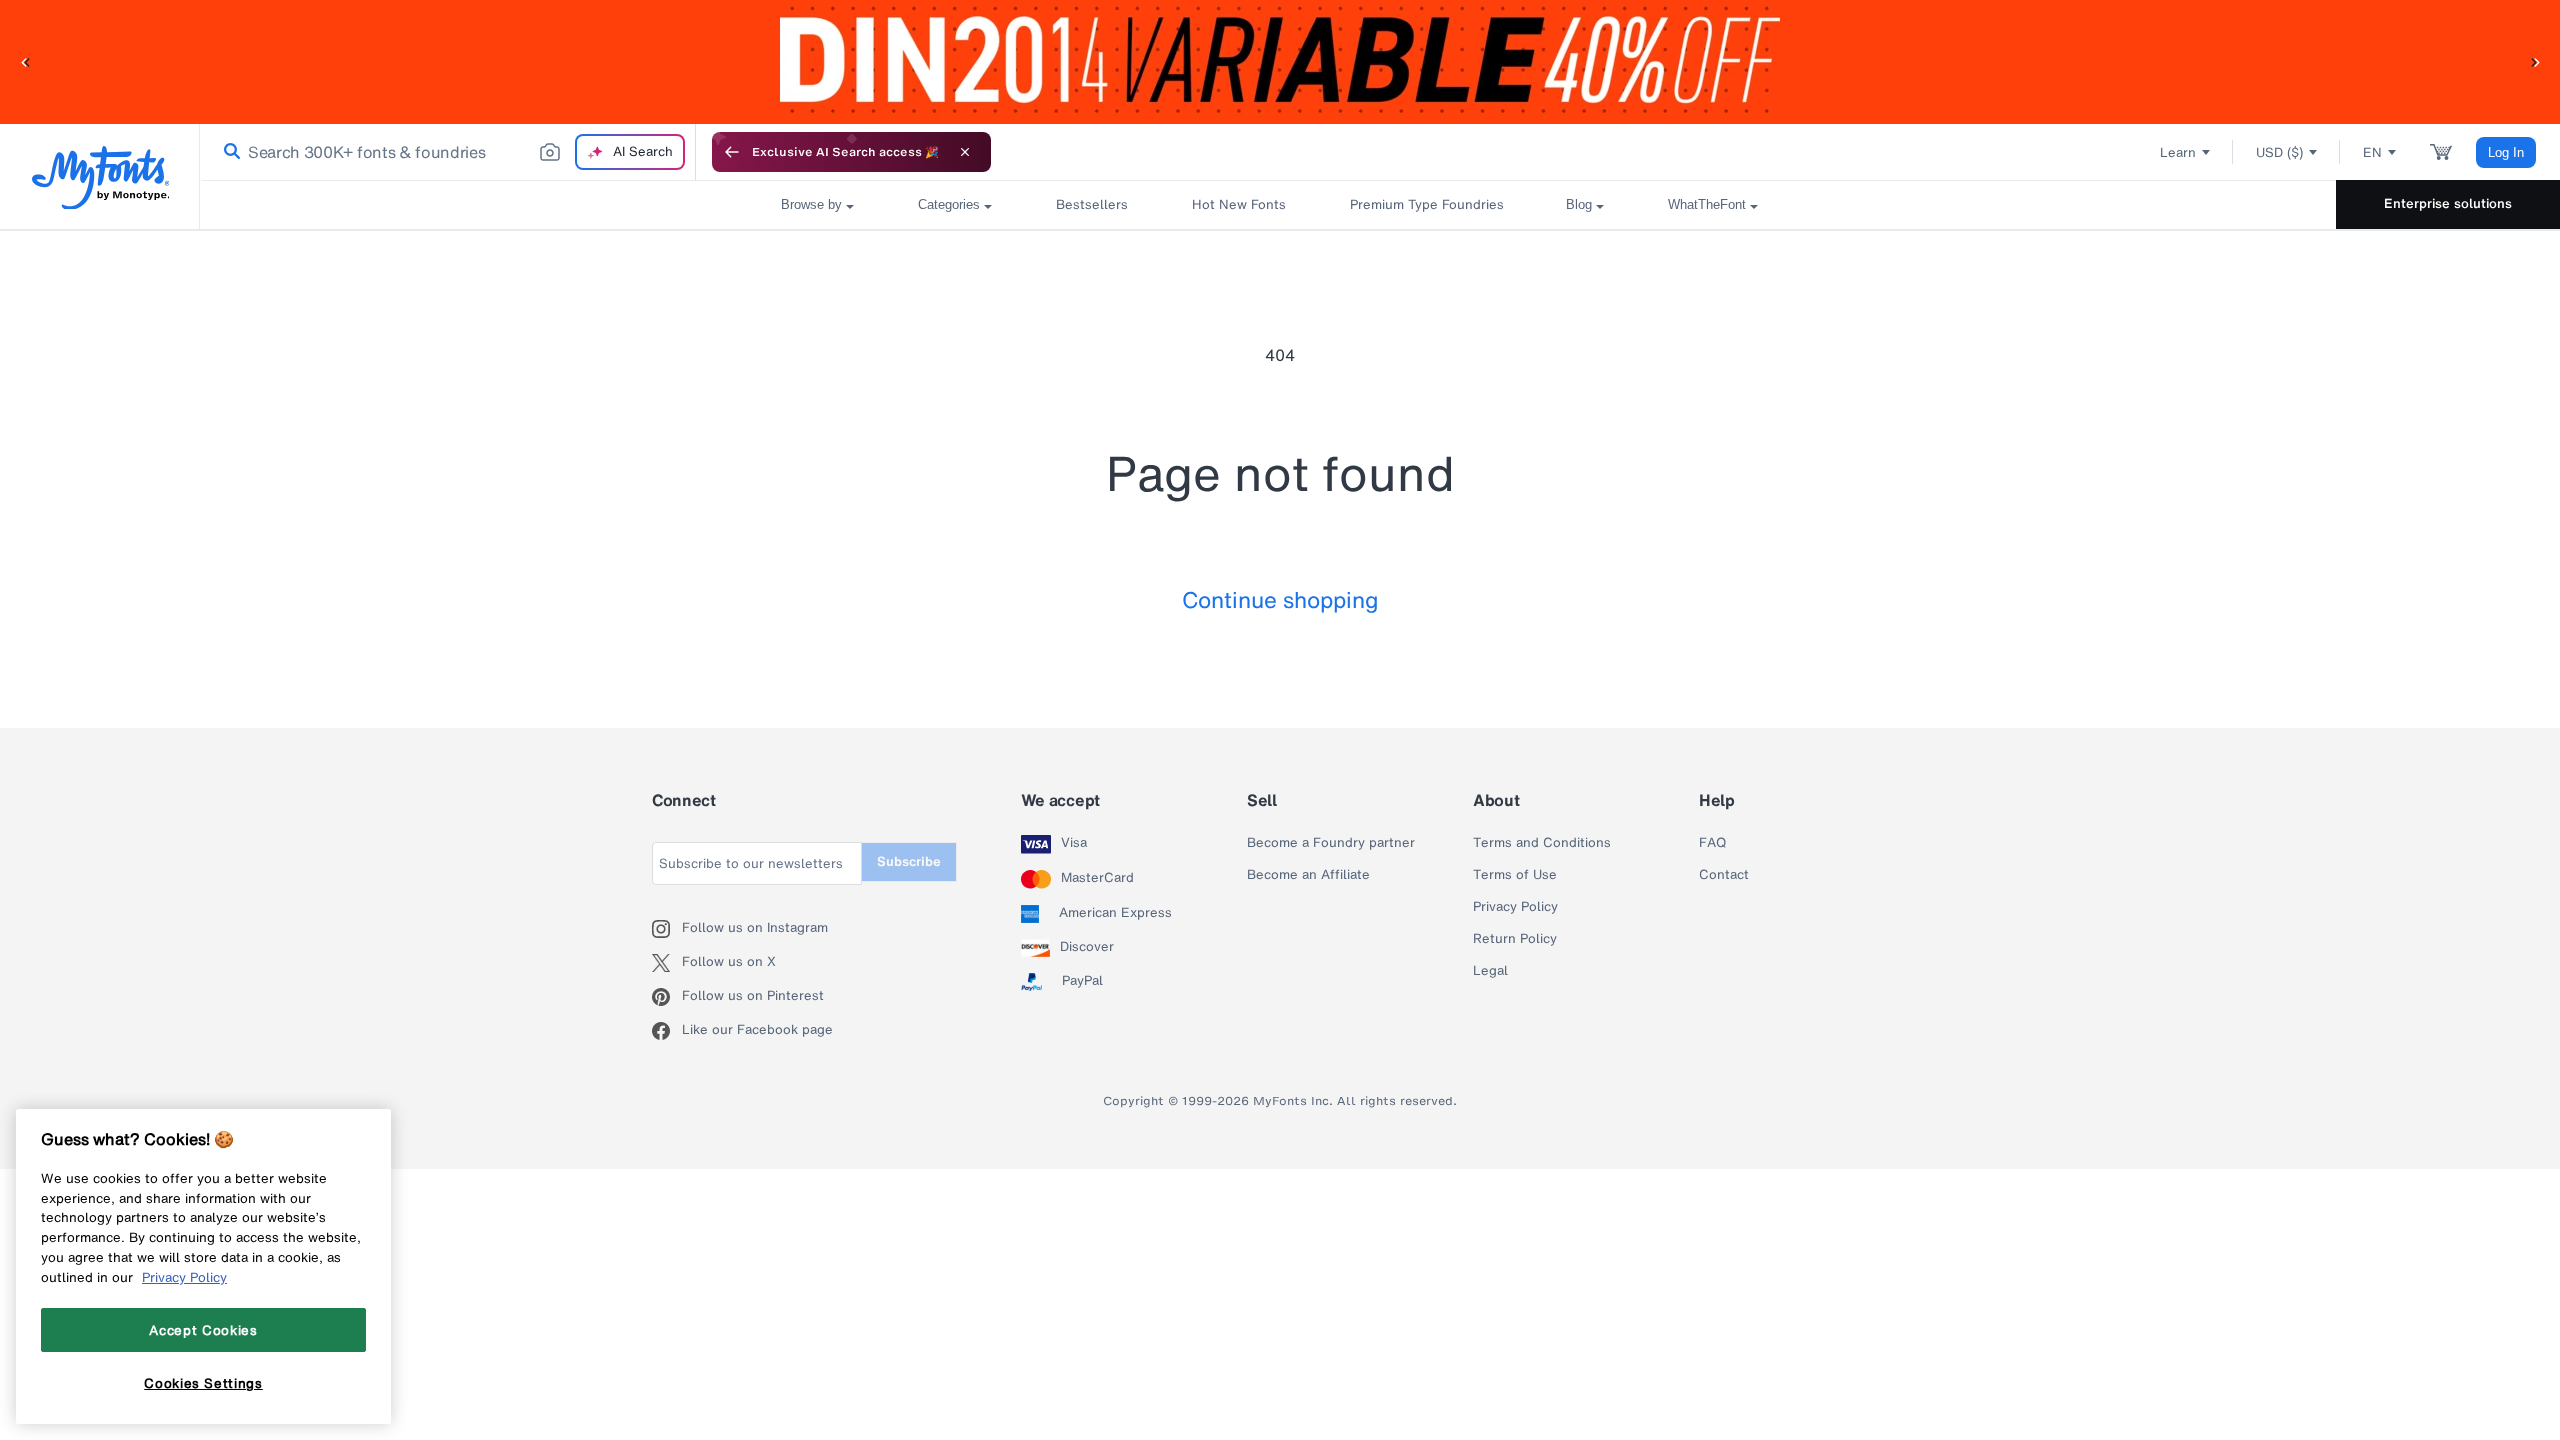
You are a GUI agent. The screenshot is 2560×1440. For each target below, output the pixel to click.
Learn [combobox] (2178, 152)
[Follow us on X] (667, 963)
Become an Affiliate (1308, 875)
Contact (1724, 875)
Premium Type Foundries (1426, 204)
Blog (1579, 204)
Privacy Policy (1515, 907)
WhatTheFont (1707, 204)
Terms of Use (1515, 875)
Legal (1490, 971)
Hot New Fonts (1239, 204)
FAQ (1712, 843)
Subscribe (909, 861)
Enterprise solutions (2448, 203)
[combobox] (448, 152)
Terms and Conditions (1542, 843)
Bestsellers (1092, 204)
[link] (228, 152)
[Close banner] (965, 152)
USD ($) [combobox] (2279, 152)
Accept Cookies (203, 1330)
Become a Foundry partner (1331, 843)
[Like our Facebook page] (667, 1031)
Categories (949, 204)
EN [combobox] (2372, 152)
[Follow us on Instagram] (667, 929)
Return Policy (1515, 939)
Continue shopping (1280, 599)
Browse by (811, 204)
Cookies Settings (203, 1383)
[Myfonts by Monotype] (100, 177)
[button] (25, 61)
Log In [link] (2506, 152)
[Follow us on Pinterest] (667, 997)
